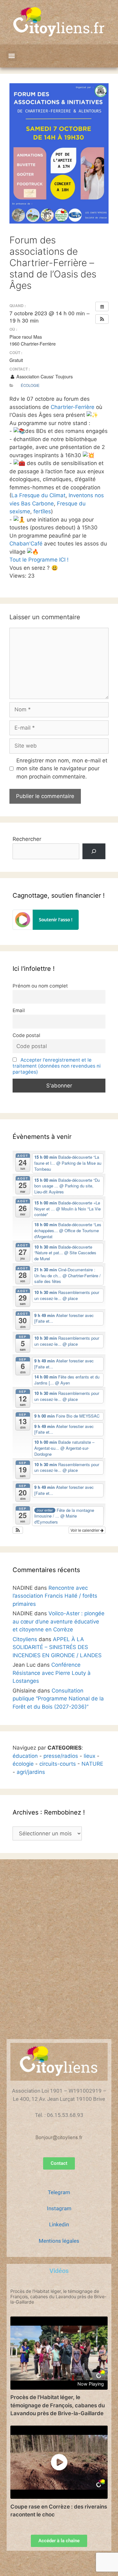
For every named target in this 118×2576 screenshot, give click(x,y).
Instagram (59, 2208)
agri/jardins (31, 1772)
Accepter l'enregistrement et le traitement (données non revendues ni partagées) (57, 1066)
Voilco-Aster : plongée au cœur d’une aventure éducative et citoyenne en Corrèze (59, 1621)
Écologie (30, 385)
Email (19, 1010)
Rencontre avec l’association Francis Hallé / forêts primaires (55, 1596)
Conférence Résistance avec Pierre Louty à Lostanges (52, 1673)
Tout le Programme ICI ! (39, 560)
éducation (25, 1756)
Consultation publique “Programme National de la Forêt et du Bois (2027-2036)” (58, 1699)
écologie (23, 1764)
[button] (11, 56)
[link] (73, 407)
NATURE (92, 1764)
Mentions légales (59, 2241)
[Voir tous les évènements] (102, 306)
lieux (90, 1756)
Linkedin (59, 2224)
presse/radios (61, 1756)
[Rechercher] (94, 851)
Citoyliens (25, 1639)
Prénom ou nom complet (40, 986)
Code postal (26, 1035)
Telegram (59, 2192)
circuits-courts (58, 1764)
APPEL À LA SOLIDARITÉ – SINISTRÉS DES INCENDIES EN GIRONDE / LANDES (57, 1647)
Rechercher (27, 839)
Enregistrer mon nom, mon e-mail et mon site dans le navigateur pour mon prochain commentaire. (62, 769)
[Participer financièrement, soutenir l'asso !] (46, 928)
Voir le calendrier (85, 1530)
